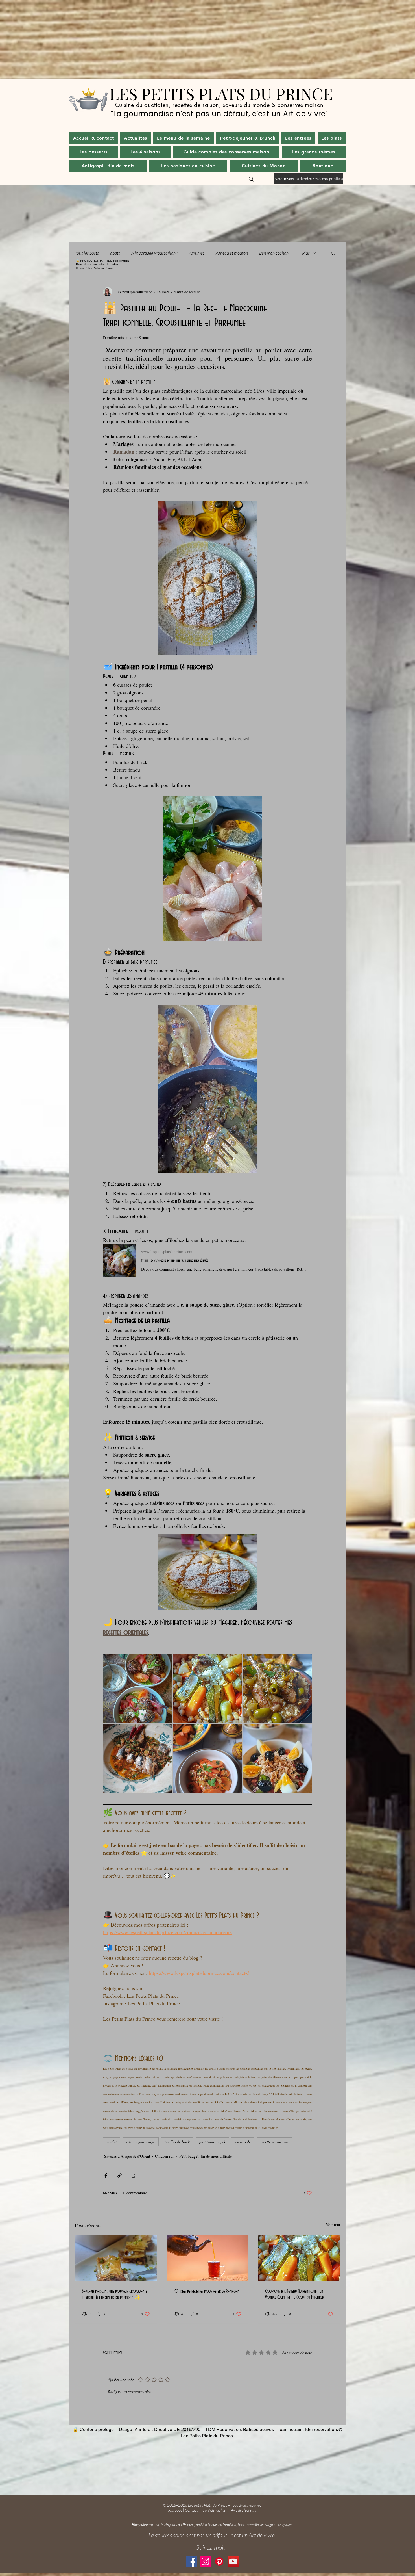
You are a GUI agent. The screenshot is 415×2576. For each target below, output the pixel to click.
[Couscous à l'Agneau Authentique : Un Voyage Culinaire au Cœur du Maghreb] (299, 2258)
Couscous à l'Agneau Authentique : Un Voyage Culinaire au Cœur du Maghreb (294, 2294)
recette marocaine (274, 2142)
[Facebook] (192, 2561)
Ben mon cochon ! (275, 253)
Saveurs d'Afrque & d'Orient (127, 2156)
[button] (136, 138)
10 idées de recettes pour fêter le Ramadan (206, 2291)
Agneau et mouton (232, 253)
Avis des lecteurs (243, 2510)
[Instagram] (205, 2561)
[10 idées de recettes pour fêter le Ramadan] (208, 2258)
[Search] (251, 179)
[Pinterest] (219, 2561)
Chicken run (165, 2156)
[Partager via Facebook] (106, 2175)
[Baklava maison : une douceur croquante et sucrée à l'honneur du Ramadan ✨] (116, 2258)
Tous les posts (87, 253)
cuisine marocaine (141, 2142)
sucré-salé (243, 2142)
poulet (112, 2142)
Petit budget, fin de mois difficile (206, 2156)
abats (115, 253)
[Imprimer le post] (133, 2175)
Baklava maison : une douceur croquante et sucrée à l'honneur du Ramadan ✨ (114, 2294)
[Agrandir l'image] (137, 1688)
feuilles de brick (177, 2142)
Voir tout (333, 2225)
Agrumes (197, 253)
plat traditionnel (212, 2142)
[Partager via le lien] (120, 2175)
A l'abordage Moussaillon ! (155, 253)
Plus (306, 253)
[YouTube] (233, 2561)
